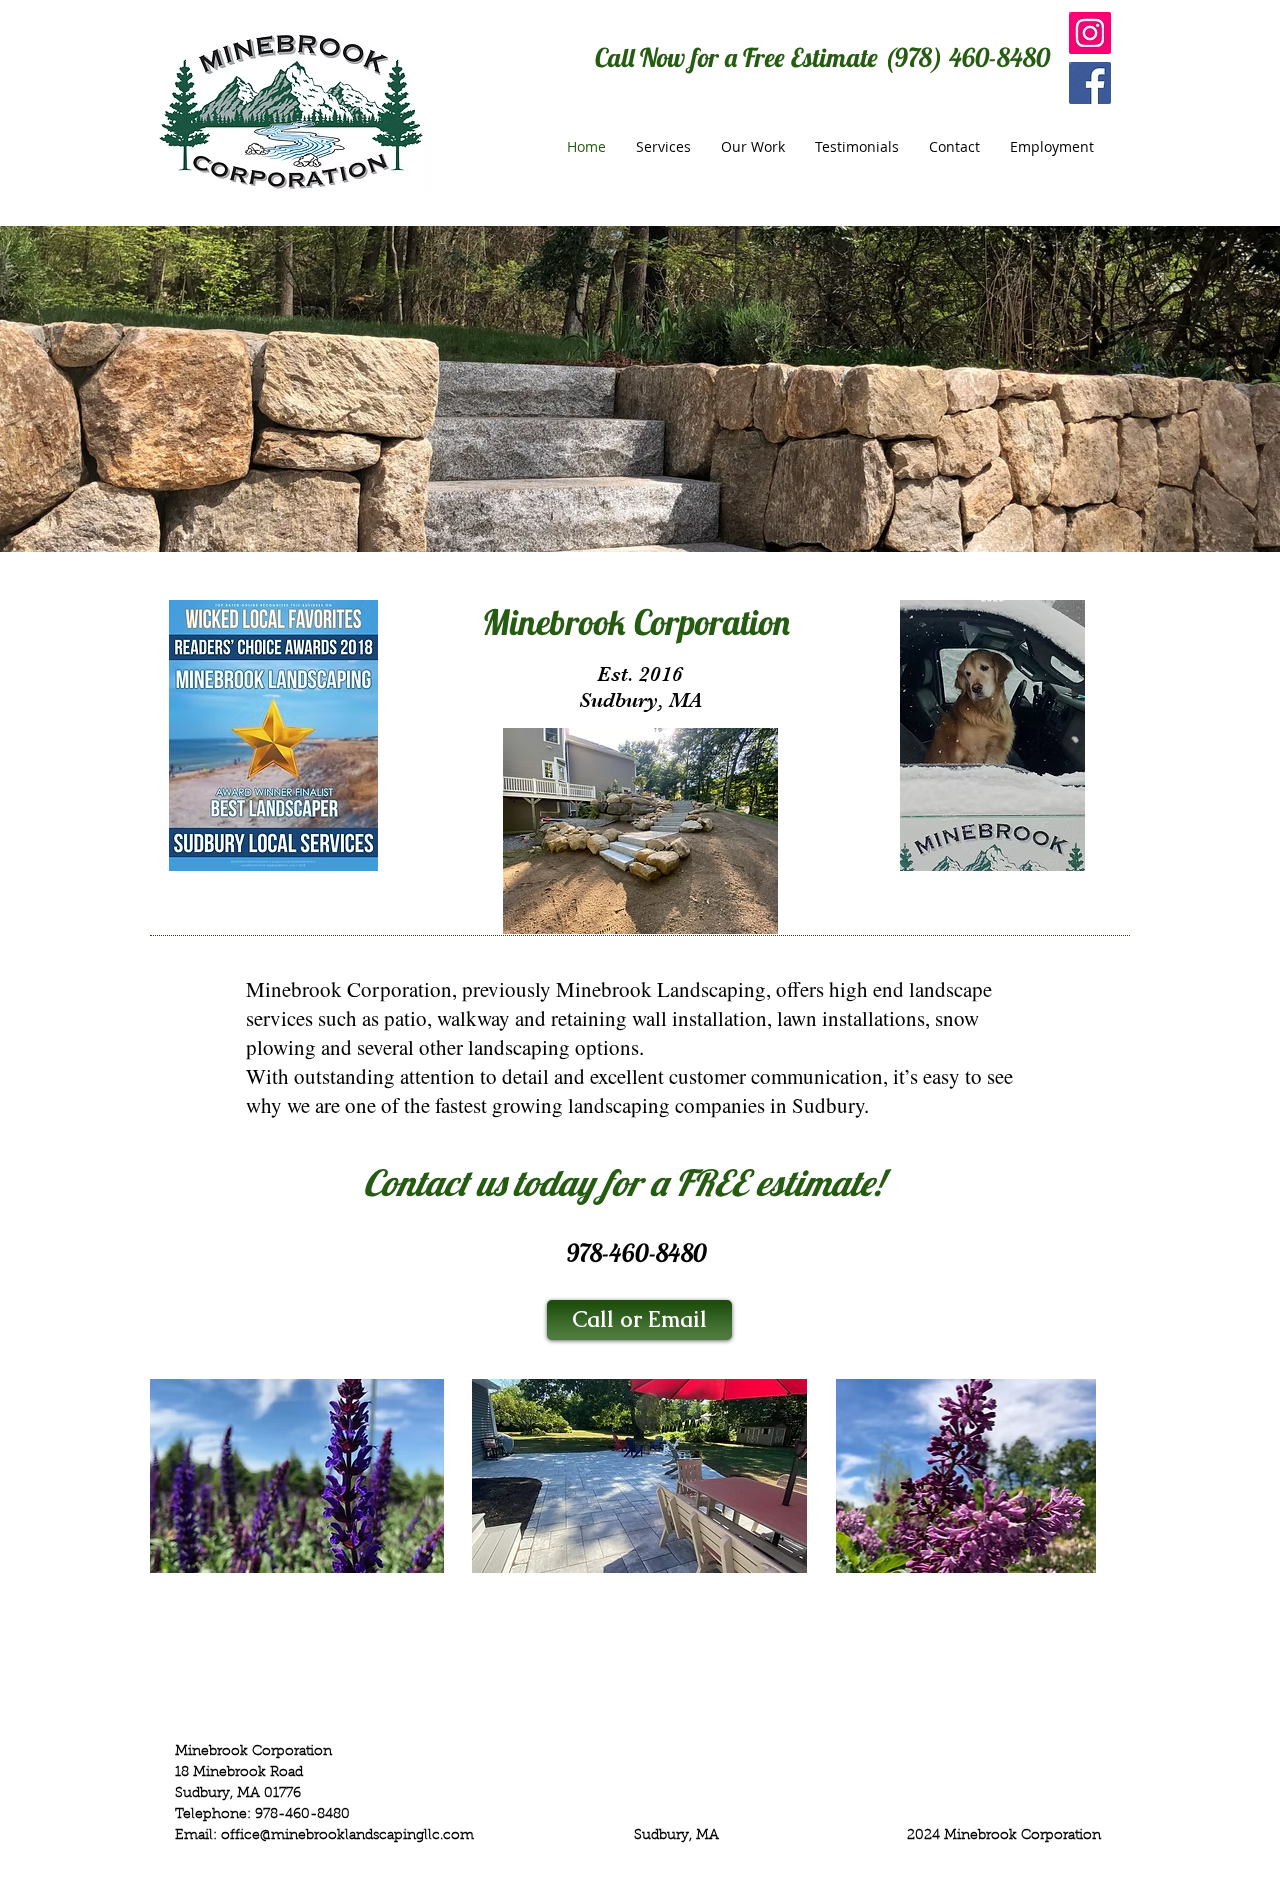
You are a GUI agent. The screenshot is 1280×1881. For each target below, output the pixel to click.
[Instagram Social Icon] (1090, 33)
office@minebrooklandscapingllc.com (347, 1836)
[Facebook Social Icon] (1090, 83)
